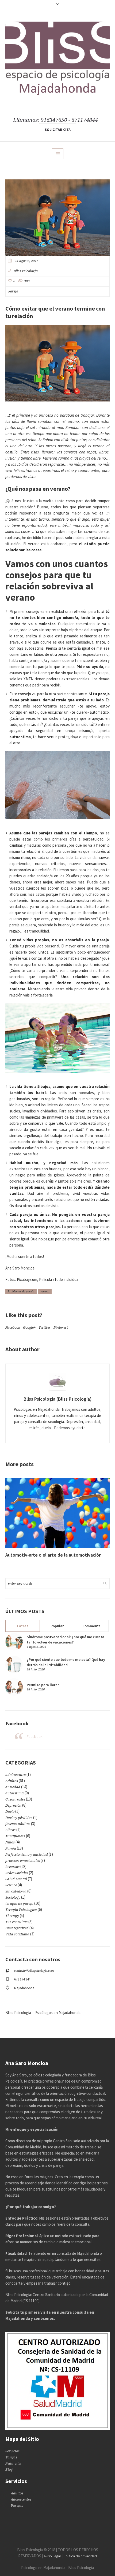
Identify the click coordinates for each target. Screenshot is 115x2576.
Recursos (12, 1867)
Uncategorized (17, 1928)
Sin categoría (16, 1891)
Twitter (45, 1327)
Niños (10, 1842)
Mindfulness (15, 1836)
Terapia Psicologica (21, 1910)
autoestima (15, 1793)
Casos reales (15, 1799)
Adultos (12, 1781)
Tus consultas (16, 1922)
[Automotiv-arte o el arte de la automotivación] (57, 1513)
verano (45, 1291)
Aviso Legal (52, 2556)
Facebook (13, 1327)
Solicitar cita (58, 130)
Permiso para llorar (43, 1685)
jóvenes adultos (18, 1824)
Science (11, 1885)
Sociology (13, 1897)
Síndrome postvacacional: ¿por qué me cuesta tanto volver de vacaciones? (66, 1639)
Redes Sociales (17, 1873)
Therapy (12, 1916)
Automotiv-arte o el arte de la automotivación (53, 1555)
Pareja (13, 291)
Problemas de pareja (21, 1291)
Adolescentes (21, 2499)
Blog (9, 2469)
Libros (10, 1830)
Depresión (13, 1805)
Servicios (12, 2451)
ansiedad (13, 1787)
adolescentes (16, 1775)
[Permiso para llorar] (14, 1687)
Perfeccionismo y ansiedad (27, 1854)
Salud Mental (16, 1879)
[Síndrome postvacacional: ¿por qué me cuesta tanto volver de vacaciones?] (14, 1641)
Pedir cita (13, 2463)
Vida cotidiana (17, 1934)
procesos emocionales (23, 1861)
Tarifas (11, 2457)
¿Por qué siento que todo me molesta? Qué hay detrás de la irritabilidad (66, 1662)
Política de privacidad (80, 2556)
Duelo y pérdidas (19, 1818)
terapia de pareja (19, 1904)
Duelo (10, 1812)
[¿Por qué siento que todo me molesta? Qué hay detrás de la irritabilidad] (14, 1664)
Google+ (29, 1327)
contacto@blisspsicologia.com (34, 1971)
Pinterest (61, 1327)
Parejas (17, 2505)
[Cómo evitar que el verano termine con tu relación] (57, 217)
